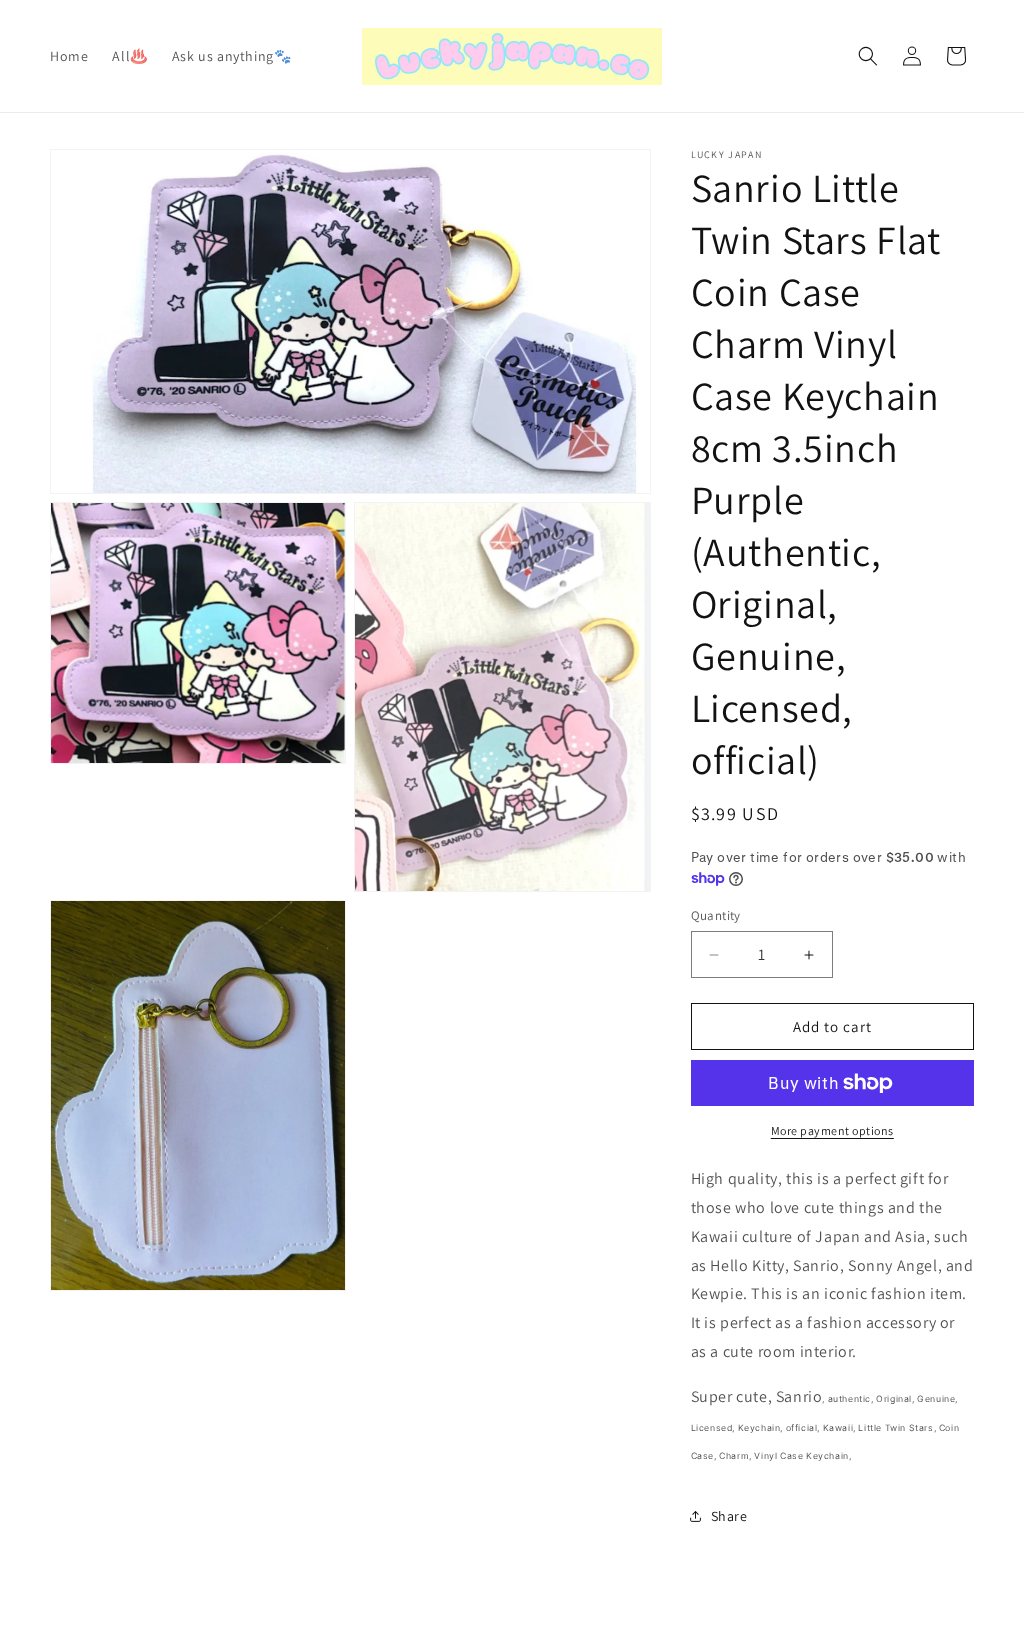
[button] (868, 56)
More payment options (832, 1130)
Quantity (716, 915)
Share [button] (729, 1516)
